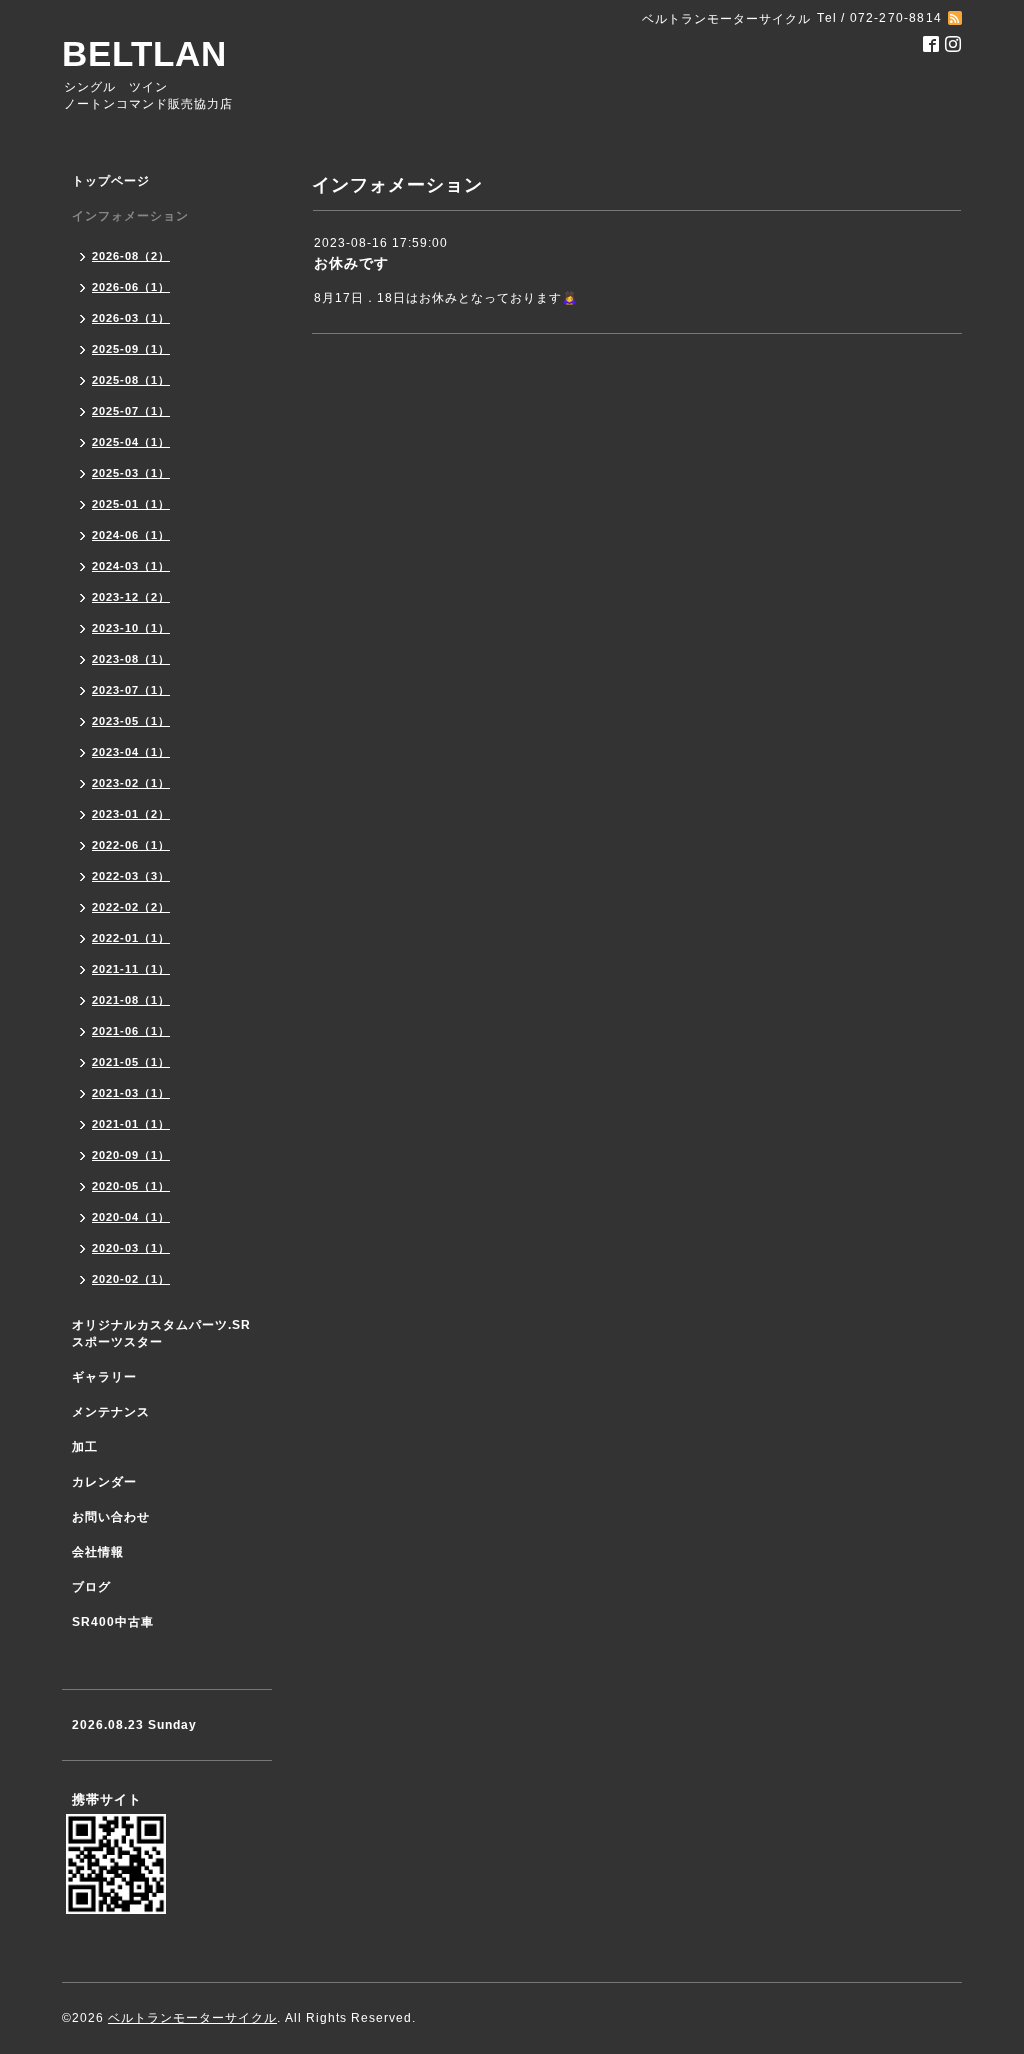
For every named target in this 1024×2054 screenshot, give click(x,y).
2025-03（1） (131, 473)
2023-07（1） (131, 690)
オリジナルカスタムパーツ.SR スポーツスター (161, 1333)
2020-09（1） (131, 1155)
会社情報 (98, 1552)
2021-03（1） (131, 1093)
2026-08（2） (131, 256)
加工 (85, 1447)
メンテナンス (111, 1412)
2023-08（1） (131, 659)
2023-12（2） (131, 597)
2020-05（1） (131, 1186)
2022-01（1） (131, 938)
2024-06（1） (131, 535)
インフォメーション (130, 216)
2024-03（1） (131, 566)
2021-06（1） (131, 1031)
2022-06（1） (131, 845)
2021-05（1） (131, 1062)
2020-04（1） (131, 1217)
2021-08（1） (131, 1000)
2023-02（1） (131, 783)
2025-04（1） (131, 442)
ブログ (91, 1587)
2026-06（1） (131, 287)
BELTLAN (144, 53)
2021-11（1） (131, 969)
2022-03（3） (131, 876)
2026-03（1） (131, 318)
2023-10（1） (131, 628)
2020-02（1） (131, 1279)
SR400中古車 (113, 1622)
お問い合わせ (111, 1517)
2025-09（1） (131, 349)
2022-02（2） (131, 907)
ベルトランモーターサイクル (192, 2018)
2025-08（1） (131, 380)
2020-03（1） (131, 1248)
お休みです (351, 263)
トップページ (111, 181)
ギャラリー (104, 1377)
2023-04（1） (131, 752)
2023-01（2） (131, 814)
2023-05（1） (131, 721)
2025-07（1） (131, 411)
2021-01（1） (131, 1124)
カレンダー (104, 1482)
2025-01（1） (131, 504)
